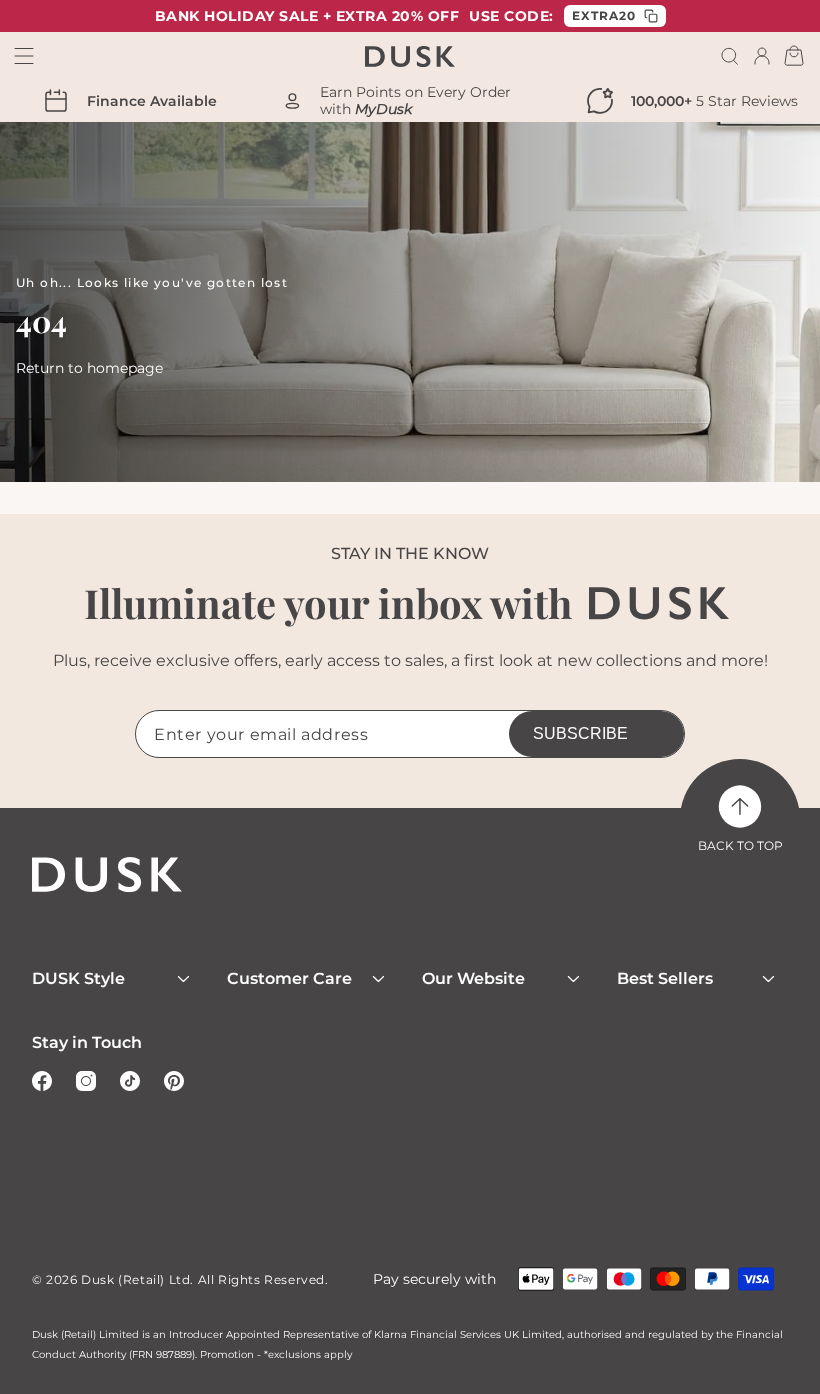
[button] (730, 56)
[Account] (762, 56)
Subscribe (580, 733)
